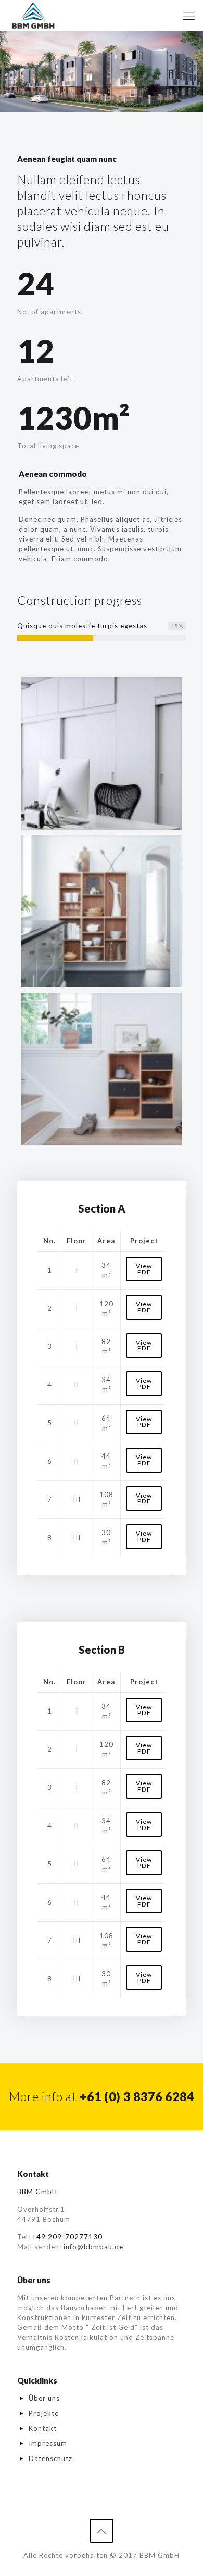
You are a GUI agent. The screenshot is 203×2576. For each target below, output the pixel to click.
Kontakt (43, 2428)
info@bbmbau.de (93, 2247)
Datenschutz (50, 2458)
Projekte (44, 2413)
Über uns (44, 2398)
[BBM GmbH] (33, 16)
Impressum (48, 2443)
